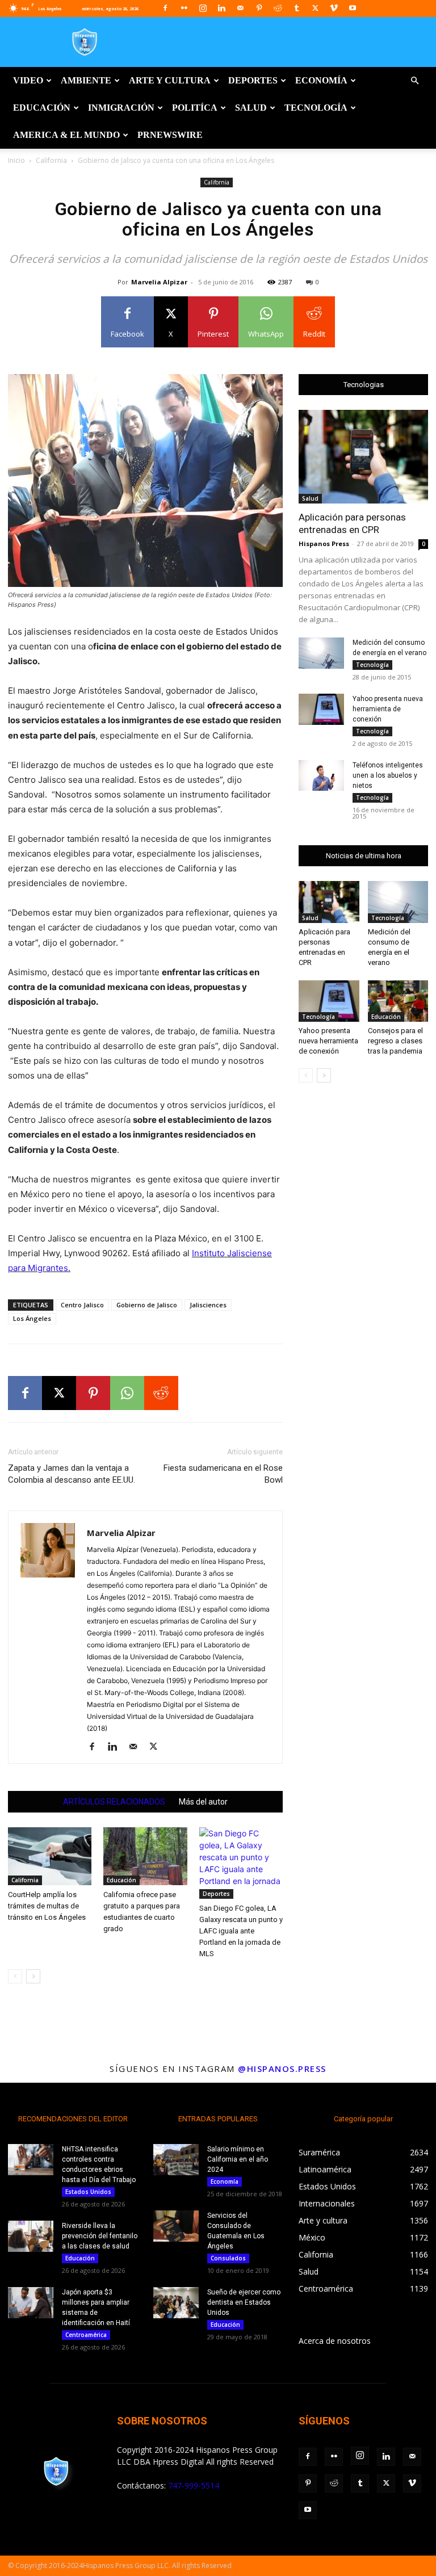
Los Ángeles (32, 1318)
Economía (321, 80)
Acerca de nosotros (335, 2341)
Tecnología (316, 108)
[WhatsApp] (127, 1393)
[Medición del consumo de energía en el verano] (321, 653)
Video (28, 80)
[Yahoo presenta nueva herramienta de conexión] (321, 709)
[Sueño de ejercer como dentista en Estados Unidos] (176, 2303)
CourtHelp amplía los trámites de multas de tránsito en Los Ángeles (47, 1906)
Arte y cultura (170, 80)
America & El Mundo (66, 135)
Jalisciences (208, 1305)
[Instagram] (203, 8)
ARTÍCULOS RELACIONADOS (114, 1802)
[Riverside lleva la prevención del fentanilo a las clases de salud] (31, 2236)
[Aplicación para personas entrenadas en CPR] (363, 457)
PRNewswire (170, 135)
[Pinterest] (259, 8)
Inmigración (121, 108)
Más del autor (203, 1802)
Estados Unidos (88, 2192)
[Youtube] (353, 8)
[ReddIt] (161, 1393)
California (51, 160)
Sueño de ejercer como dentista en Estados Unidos (244, 2302)
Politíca (195, 108)
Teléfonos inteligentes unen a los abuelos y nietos (388, 775)
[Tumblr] (296, 8)
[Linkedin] (221, 8)
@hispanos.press (282, 2069)
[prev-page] (15, 1976)
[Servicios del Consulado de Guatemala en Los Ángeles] (176, 2226)
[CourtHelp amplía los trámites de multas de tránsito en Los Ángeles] (50, 1856)
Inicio (16, 160)
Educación (42, 108)
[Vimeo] (334, 8)
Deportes (253, 80)
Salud (251, 108)
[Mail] (240, 8)
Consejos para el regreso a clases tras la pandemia (395, 1041)
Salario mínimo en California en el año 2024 (238, 2159)
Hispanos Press (324, 544)
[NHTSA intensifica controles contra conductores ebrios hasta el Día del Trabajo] (31, 2160)
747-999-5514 (194, 2485)
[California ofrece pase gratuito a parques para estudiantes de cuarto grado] (145, 1856)
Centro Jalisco (82, 1305)
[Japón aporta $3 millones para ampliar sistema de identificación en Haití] (31, 2303)
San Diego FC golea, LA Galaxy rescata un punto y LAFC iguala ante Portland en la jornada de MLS (241, 1931)
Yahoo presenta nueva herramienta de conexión (388, 709)
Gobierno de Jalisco (147, 1305)
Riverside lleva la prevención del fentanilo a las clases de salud (100, 2236)
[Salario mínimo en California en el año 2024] (176, 2160)
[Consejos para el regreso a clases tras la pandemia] (398, 1001)
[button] (414, 81)
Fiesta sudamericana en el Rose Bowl (223, 1474)
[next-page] (33, 1976)
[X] (315, 8)
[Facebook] (165, 8)
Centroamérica (86, 2335)
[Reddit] (278, 8)
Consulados (228, 2258)
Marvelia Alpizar (159, 282)
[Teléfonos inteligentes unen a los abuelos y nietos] (321, 775)
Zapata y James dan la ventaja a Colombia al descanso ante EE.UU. (72, 1474)
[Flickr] (184, 8)
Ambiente (86, 80)
